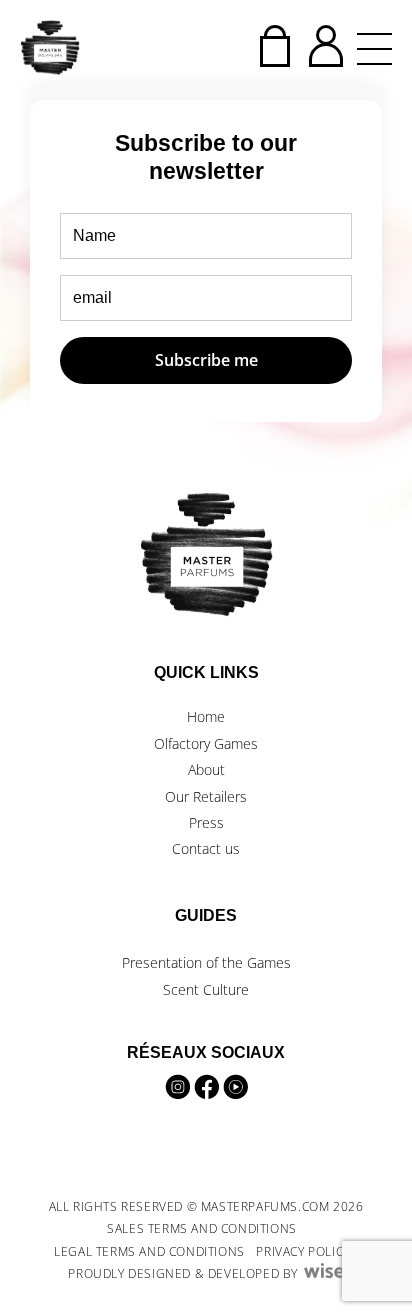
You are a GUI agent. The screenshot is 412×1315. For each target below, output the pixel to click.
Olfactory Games (206, 743)
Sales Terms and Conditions (202, 1228)
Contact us (206, 848)
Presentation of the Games (206, 962)
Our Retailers (206, 796)
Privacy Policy (302, 1251)
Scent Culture (206, 989)
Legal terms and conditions (149, 1251)
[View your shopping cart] (275, 46)
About (206, 769)
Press (206, 822)
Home (206, 716)
